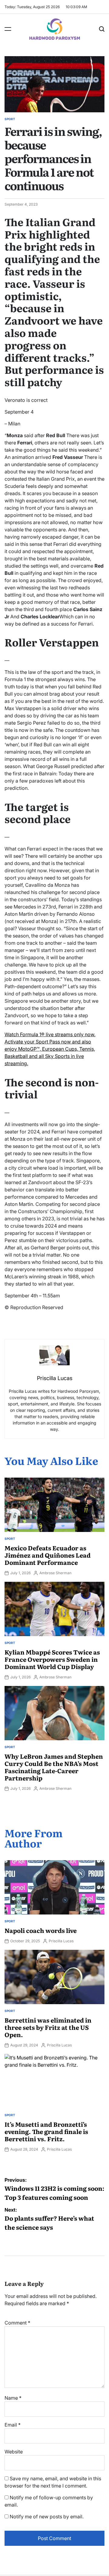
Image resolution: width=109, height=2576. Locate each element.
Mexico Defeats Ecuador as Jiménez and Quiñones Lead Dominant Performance (48, 1555)
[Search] (102, 29)
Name (13, 2398)
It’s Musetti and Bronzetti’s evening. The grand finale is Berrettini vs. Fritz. (46, 2131)
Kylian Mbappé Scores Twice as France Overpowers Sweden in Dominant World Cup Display (52, 1659)
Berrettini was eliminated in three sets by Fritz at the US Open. (48, 2027)
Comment (17, 2323)
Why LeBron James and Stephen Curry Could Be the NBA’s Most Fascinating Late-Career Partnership (54, 1767)
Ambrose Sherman (55, 1573)
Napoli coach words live (41, 1930)
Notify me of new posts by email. (47, 2517)
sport (10, 119)
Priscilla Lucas (61, 1941)
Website (14, 2452)
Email (13, 2425)
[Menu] (8, 29)
